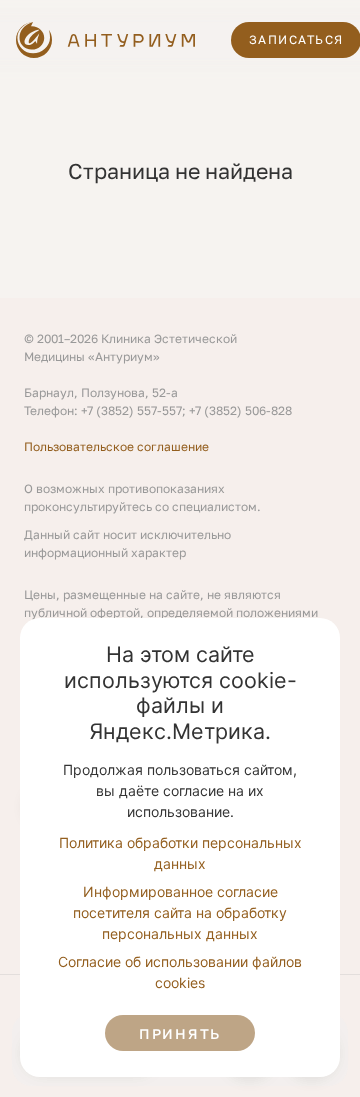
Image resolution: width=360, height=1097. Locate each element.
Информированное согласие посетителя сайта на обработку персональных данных (180, 912)
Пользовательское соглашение (116, 446)
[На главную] (107, 40)
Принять (180, 1033)
